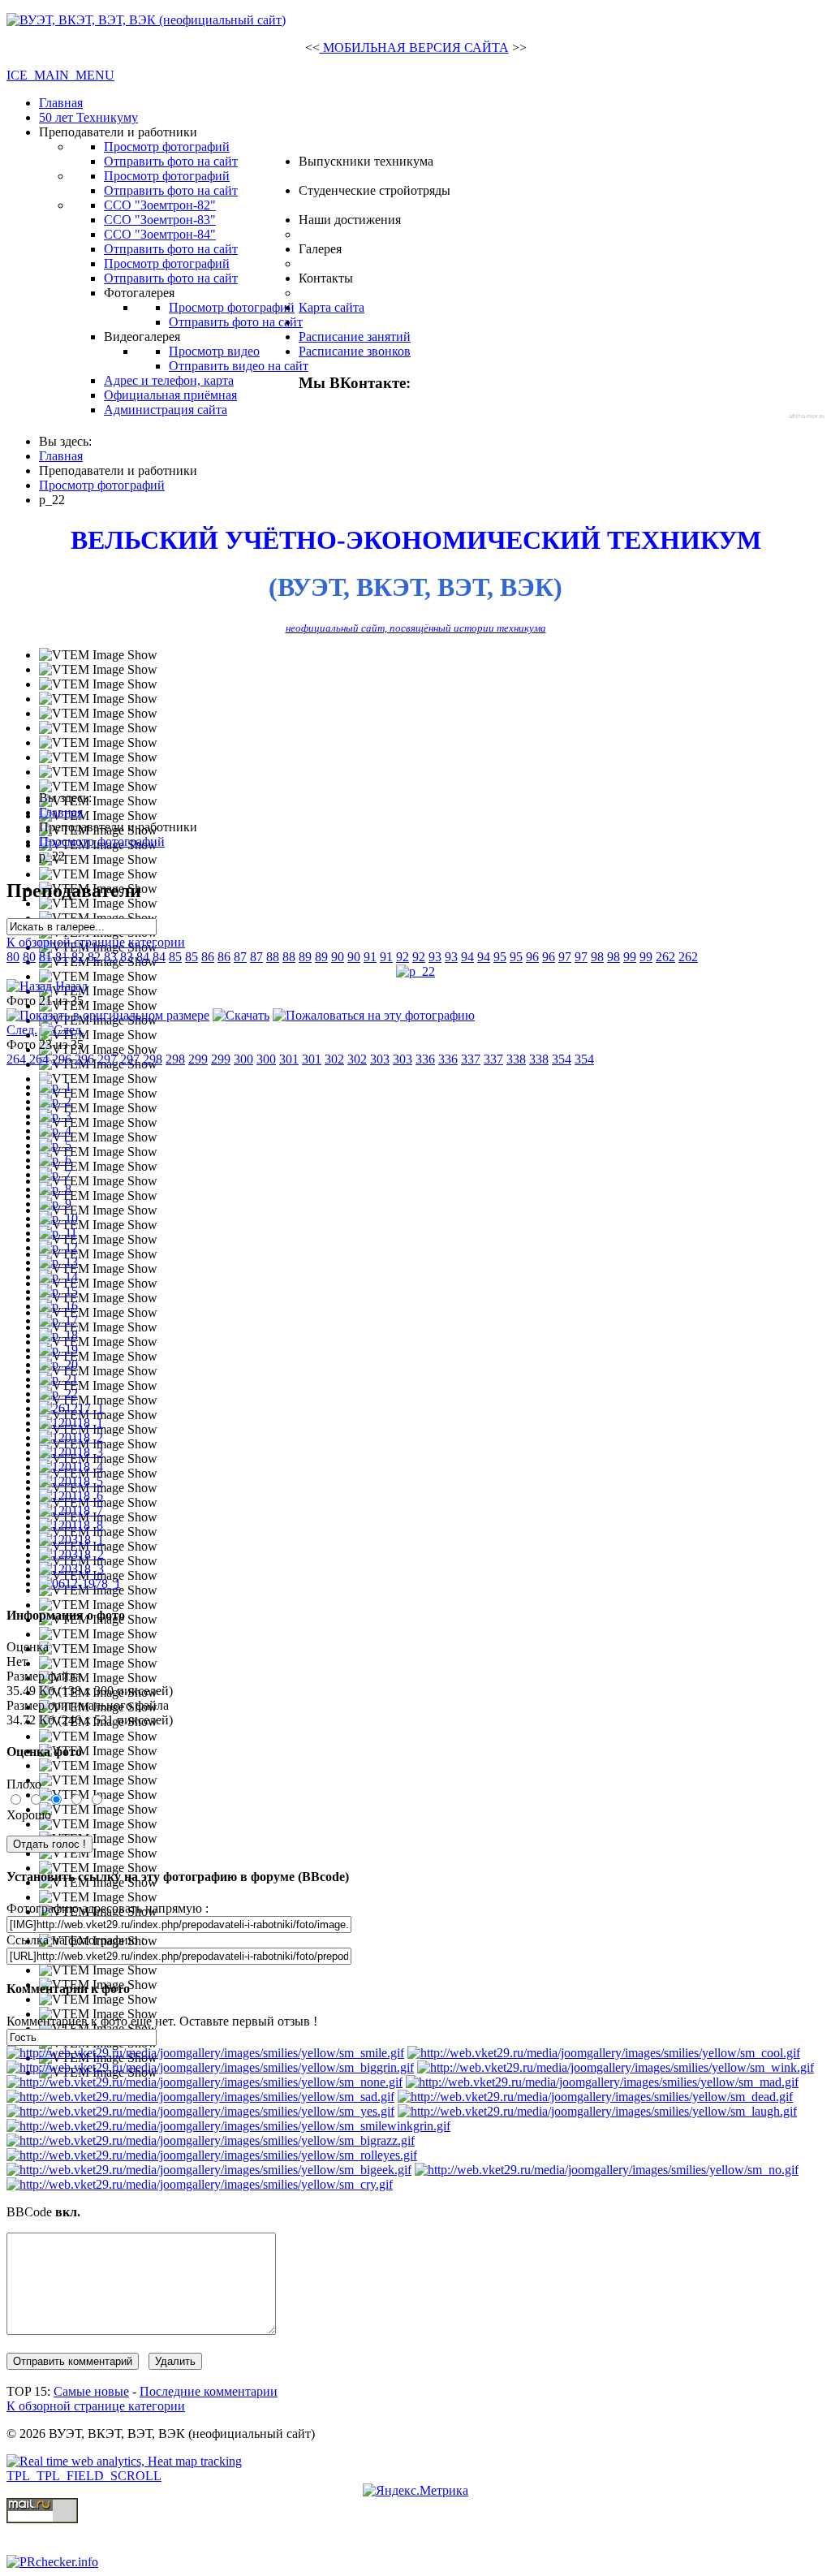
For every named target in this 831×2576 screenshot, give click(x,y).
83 (110, 957)
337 (471, 1059)
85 (175, 957)
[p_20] (58, 1364)
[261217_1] (71, 1408)
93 (435, 957)
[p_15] (58, 1291)
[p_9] (55, 1204)
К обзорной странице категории (96, 942)
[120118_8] (71, 1525)
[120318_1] (71, 1540)
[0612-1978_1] (80, 1584)
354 (562, 1059)
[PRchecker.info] (52, 2562)
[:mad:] (602, 2082)
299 (198, 1059)
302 (334, 1059)
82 (78, 957)
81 (45, 957)
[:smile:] (205, 2053)
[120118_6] (71, 1496)
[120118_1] (71, 1423)
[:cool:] (604, 2053)
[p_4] (55, 1131)
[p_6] (55, 1160)
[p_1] (55, 1087)
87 (240, 957)
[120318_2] (71, 1554)
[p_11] (58, 1233)
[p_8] (55, 1189)
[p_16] (58, 1306)
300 (243, 1059)
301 (289, 1059)
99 (630, 957)
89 (305, 957)
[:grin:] (210, 2067)
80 (13, 957)
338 (516, 1059)
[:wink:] (616, 2067)
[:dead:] (595, 2097)
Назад (71, 986)
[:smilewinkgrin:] (228, 2126)
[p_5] (55, 1145)
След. (22, 1030)
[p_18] (58, 1335)
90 (338, 957)
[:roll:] (212, 2155)
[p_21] (58, 1379)
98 (597, 957)
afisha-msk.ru (807, 416)
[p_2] (55, 1101)
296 (62, 1059)
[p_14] (58, 1277)
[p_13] (58, 1262)
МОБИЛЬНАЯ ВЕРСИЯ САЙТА (414, 47)
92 (403, 957)
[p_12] (58, 1247)
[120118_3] (71, 1452)
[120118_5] (71, 1481)
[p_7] (55, 1174)
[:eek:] (209, 2170)
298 (153, 1059)
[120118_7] (71, 1510)
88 (273, 957)
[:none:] (205, 2082)
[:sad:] (200, 2097)
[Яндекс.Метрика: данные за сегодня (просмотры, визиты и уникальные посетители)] (415, 2491)
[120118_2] (71, 1437)
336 (425, 1059)
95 (500, 957)
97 (565, 957)
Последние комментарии (209, 2391)
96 (532, 957)
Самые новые (91, 2391)
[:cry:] (200, 2184)
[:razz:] (211, 2140)
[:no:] (607, 2170)
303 (380, 1059)
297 (107, 1059)
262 (665, 957)
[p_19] (58, 1350)
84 (143, 957)
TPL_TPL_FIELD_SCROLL (84, 2476)
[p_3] (55, 1116)
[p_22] (415, 971)
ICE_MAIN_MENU (60, 75)
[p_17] (58, 1320)
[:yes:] (200, 2111)
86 (208, 957)
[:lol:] (597, 2111)
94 (467, 957)
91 (370, 957)
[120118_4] (71, 1467)
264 (16, 1059)
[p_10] (58, 1218)
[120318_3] (71, 1569)
